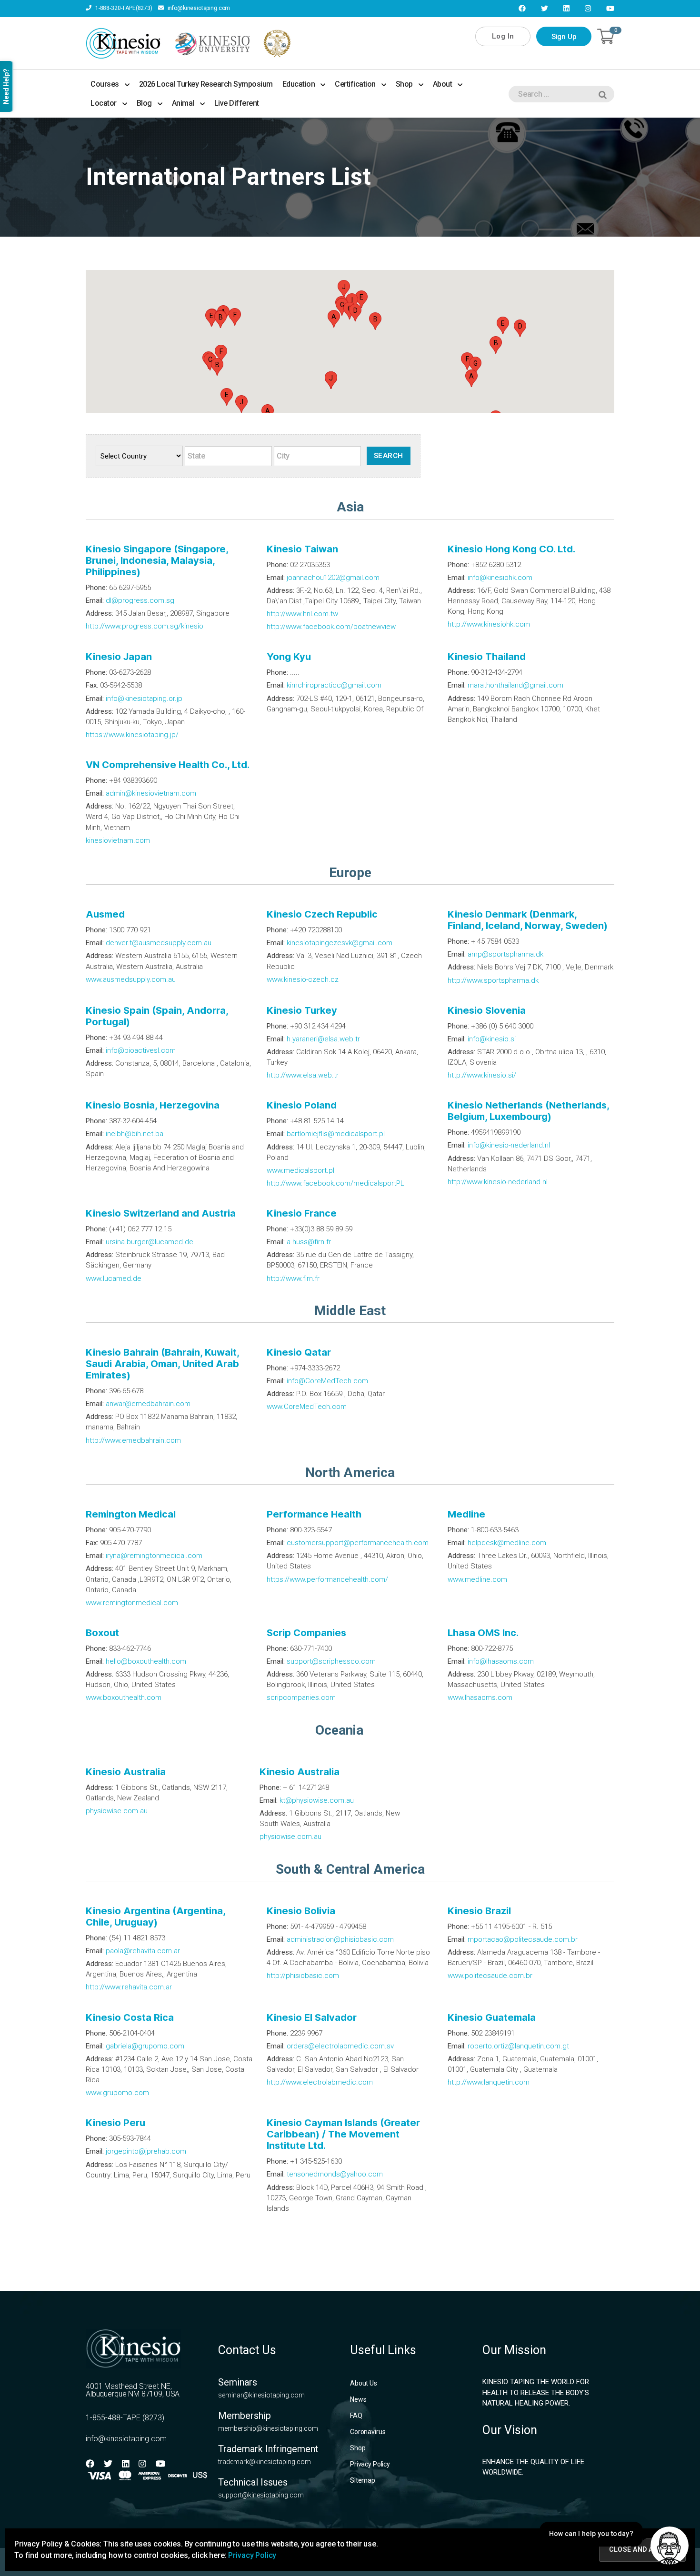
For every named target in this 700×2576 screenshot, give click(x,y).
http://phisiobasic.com (303, 1976)
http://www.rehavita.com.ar (129, 1987)
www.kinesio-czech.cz (303, 979)
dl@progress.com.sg (140, 600)
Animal (183, 103)
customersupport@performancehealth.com (358, 1543)
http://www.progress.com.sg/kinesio (145, 626)
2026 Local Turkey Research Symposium (206, 84)
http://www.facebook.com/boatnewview (331, 627)
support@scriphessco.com (331, 1661)
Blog (144, 103)
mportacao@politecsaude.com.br (523, 1939)
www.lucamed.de (114, 1278)
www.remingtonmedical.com (132, 1603)
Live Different (237, 103)
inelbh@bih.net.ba (135, 1134)
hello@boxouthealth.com (146, 1661)
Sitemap (363, 2480)
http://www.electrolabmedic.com (320, 2082)
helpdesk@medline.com (507, 1543)
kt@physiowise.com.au (317, 1800)
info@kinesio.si (492, 1039)
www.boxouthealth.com (124, 1697)
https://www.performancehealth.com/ (327, 1579)
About (443, 84)
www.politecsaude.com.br (490, 1976)
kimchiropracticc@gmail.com (334, 685)
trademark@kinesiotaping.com (265, 2462)
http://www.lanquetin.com (489, 2082)
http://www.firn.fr (293, 1278)
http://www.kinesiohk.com (489, 624)
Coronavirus (368, 2432)
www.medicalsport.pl (300, 1170)
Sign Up (564, 37)
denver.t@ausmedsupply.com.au (159, 943)
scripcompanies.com (301, 1697)
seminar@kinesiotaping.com (261, 2395)
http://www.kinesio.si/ (482, 1075)
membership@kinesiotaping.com (268, 2428)
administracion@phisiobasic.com (340, 1939)
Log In (503, 36)
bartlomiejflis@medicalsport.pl (336, 1134)
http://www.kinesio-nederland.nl (498, 1182)
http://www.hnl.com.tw (302, 614)
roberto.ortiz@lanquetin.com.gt (518, 2046)
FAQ (356, 2416)
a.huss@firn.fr (309, 1242)
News (358, 2399)
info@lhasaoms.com (501, 1661)
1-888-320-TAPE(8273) (123, 8)
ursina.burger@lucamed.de (150, 1242)
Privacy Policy (370, 2464)
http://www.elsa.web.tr (303, 1075)
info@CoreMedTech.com (327, 1381)
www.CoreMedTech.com (307, 1407)
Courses (105, 84)
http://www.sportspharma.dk (493, 980)
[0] (606, 36)
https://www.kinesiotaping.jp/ (132, 735)
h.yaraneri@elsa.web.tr (323, 1039)
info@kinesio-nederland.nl (509, 1145)
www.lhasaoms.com (480, 1697)
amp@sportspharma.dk (505, 954)
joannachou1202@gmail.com (333, 578)
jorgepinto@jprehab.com (146, 2151)
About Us (364, 2383)
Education (299, 84)
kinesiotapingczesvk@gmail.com (340, 943)
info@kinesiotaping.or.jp (144, 699)
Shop (404, 84)
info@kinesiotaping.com (198, 8)
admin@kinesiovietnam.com (151, 793)
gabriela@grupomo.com (145, 2046)
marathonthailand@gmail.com (515, 685)
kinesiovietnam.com (118, 840)
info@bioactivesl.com (141, 1050)
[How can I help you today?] (670, 2546)
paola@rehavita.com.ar (143, 1951)
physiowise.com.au (117, 1811)
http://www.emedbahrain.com (133, 1440)
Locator (104, 103)
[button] (471, 378)
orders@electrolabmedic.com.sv (340, 2046)
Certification (355, 84)
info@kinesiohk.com (500, 578)
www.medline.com (477, 1579)
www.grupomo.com (117, 2093)
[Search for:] (560, 96)
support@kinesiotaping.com (261, 2495)
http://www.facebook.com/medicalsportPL (335, 1183)
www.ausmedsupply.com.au (131, 979)
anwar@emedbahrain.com (148, 1404)
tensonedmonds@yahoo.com (335, 2174)
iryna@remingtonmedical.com (154, 1556)
